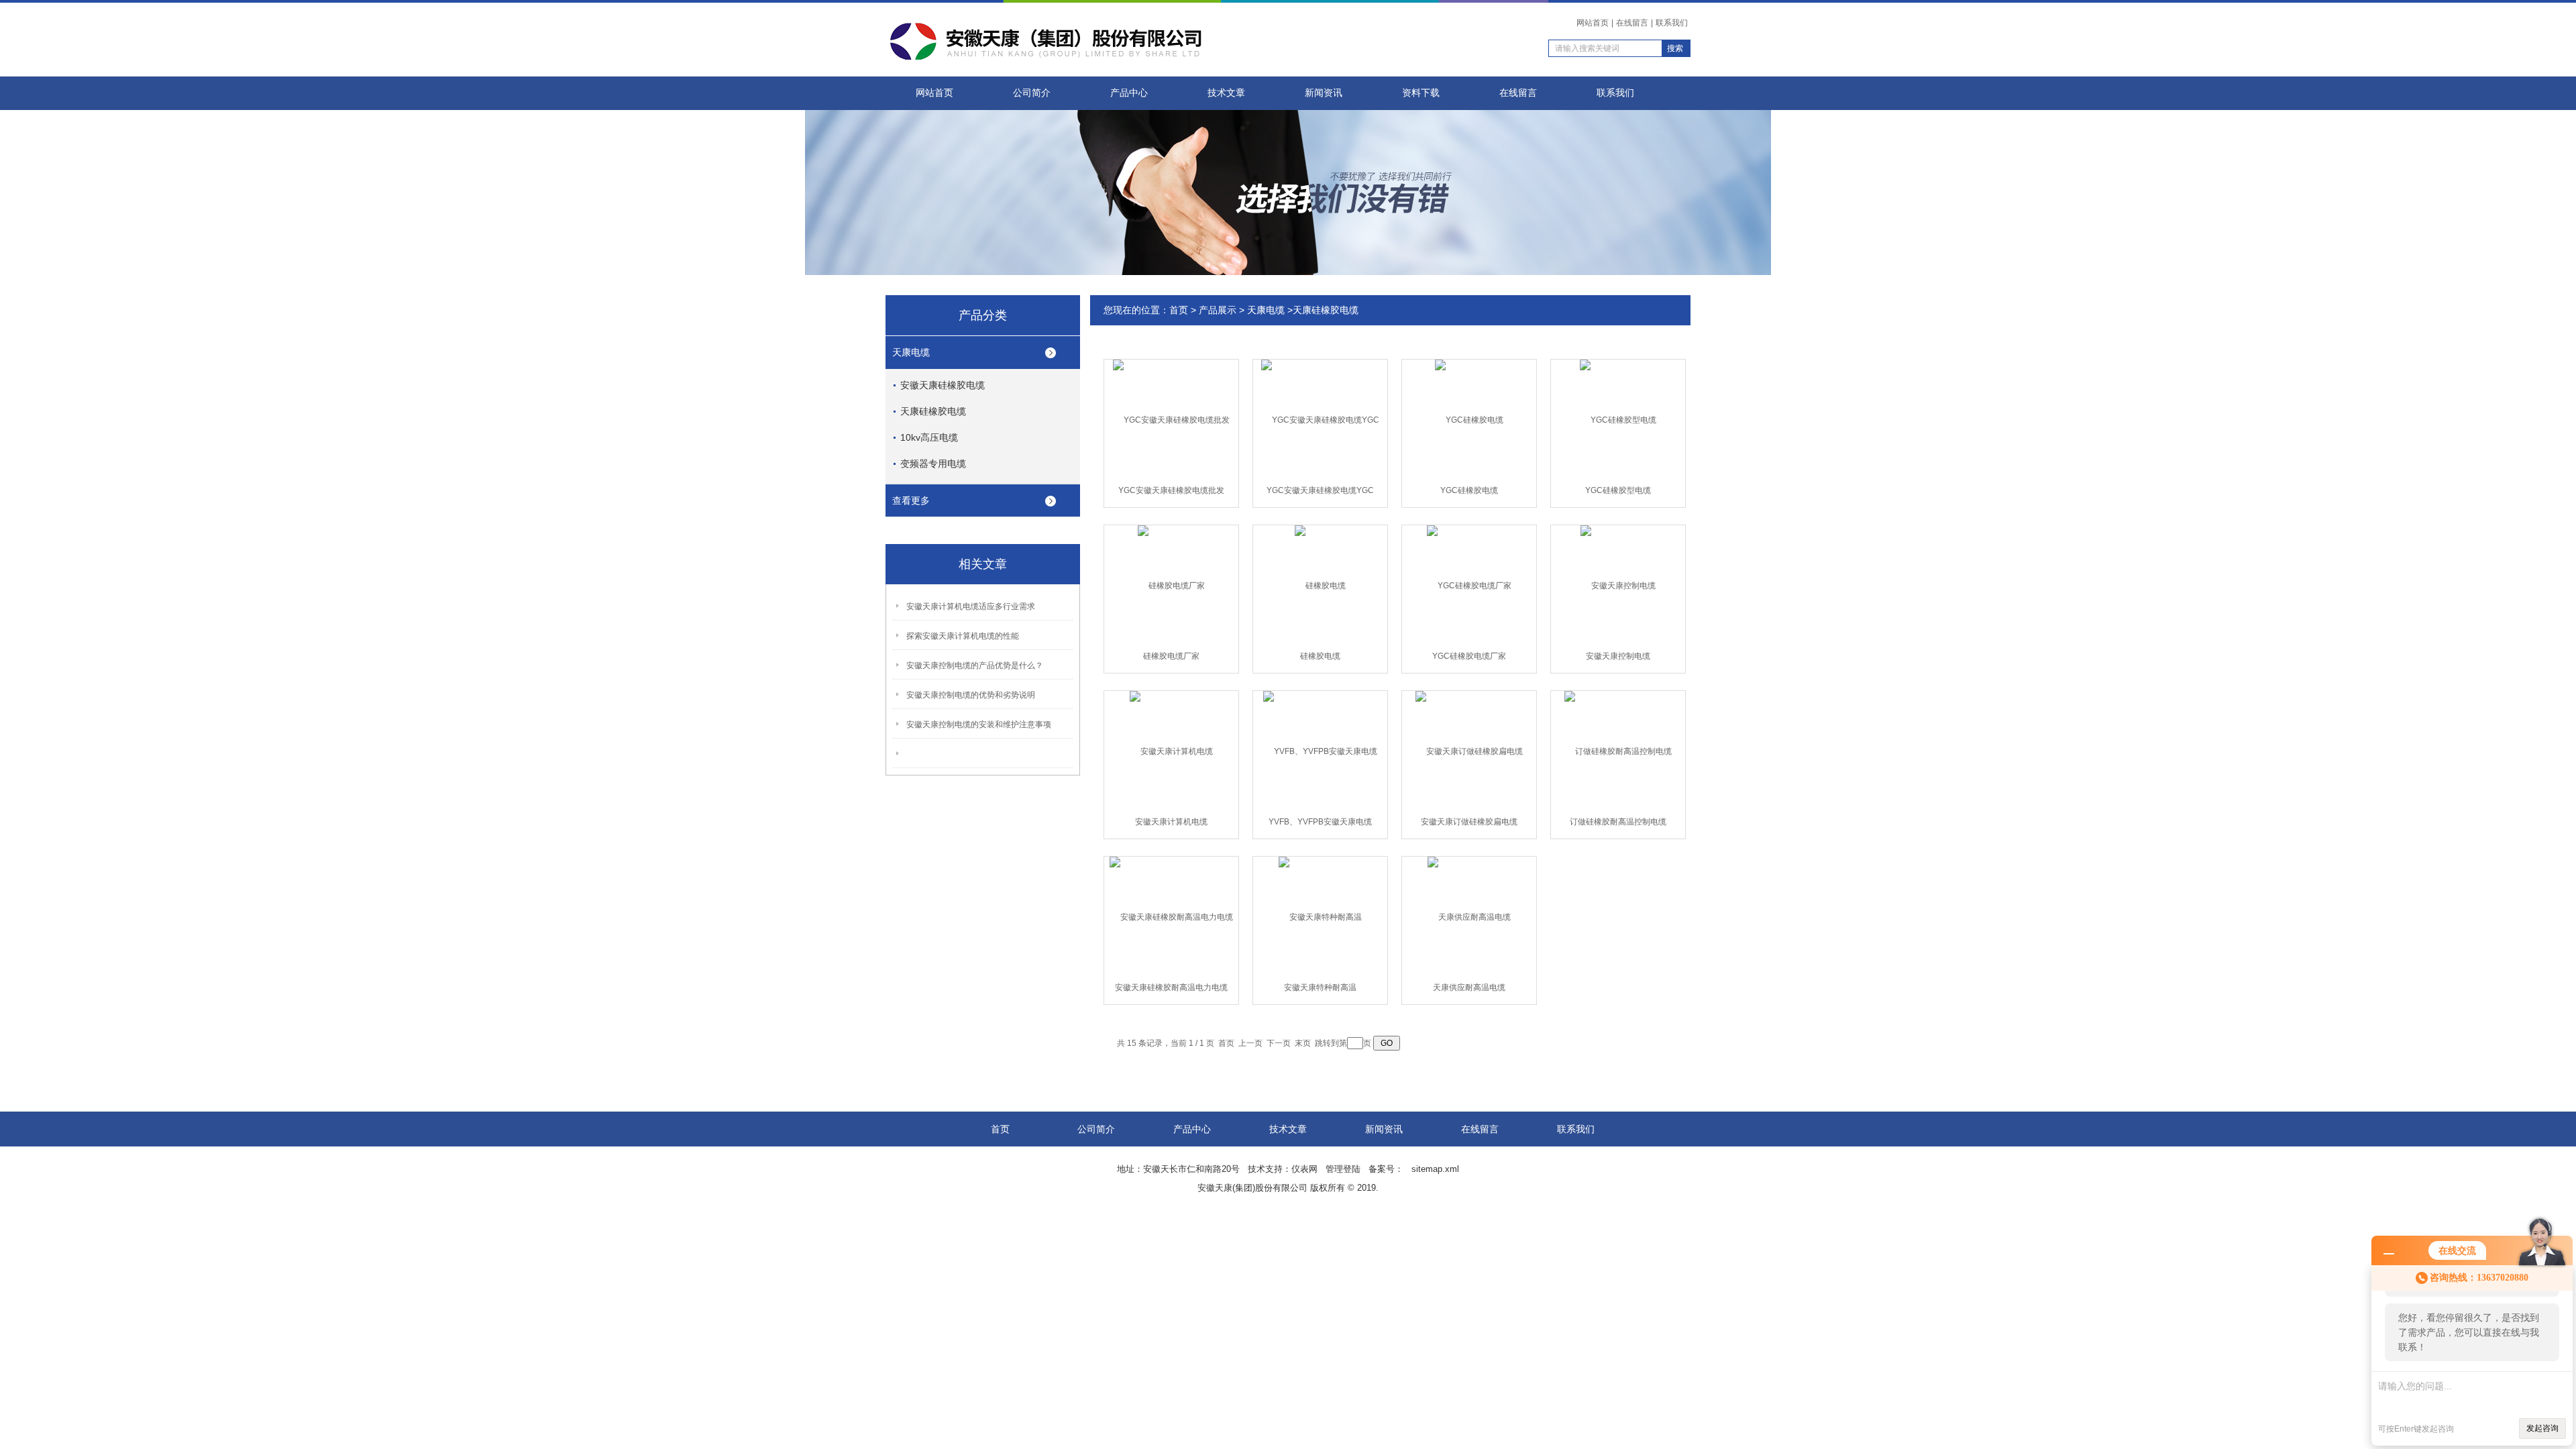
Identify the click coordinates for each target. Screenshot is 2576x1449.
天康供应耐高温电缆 (1469, 987)
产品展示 (1218, 310)
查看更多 (911, 500)
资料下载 (1421, 93)
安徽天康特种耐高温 (1320, 987)
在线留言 (1632, 23)
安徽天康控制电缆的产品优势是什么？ (975, 665)
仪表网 (1304, 1169)
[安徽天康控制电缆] (1618, 585)
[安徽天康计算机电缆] (1171, 751)
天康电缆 (911, 352)
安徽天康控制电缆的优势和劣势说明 (971, 695)
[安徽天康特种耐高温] (1320, 916)
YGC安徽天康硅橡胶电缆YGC (1320, 490)
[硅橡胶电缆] (1320, 585)
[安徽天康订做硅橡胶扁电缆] (1469, 751)
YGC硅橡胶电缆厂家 (1469, 656)
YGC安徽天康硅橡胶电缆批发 (1171, 490)
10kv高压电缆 (929, 437)
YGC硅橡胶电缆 (1469, 490)
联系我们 (1672, 23)
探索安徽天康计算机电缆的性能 (963, 636)
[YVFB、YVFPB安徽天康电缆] (1320, 751)
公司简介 (1032, 93)
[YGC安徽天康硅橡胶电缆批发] (1171, 419)
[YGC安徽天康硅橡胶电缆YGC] (1320, 419)
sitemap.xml (1435, 1169)
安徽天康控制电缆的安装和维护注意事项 (979, 724)
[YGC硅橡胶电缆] (1469, 419)
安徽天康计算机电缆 (1171, 822)
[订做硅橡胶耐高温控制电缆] (1618, 751)
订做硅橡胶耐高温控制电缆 (1618, 822)
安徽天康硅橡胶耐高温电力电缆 (1171, 987)
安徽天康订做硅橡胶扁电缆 (1469, 822)
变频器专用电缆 (933, 464)
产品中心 (1129, 93)
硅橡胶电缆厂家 (1171, 656)
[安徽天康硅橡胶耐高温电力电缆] (1171, 916)
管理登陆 (1343, 1169)
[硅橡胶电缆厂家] (1171, 585)
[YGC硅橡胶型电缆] (1618, 419)
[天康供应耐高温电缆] (1469, 916)
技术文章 (1226, 93)
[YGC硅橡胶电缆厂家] (1469, 585)
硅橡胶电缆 (1320, 656)
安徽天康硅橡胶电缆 (943, 385)
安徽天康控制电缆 (1618, 656)
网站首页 (1593, 23)
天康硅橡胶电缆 (933, 411)
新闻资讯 (1324, 93)
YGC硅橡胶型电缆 (1618, 490)
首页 (1179, 310)
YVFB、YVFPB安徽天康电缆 (1320, 822)
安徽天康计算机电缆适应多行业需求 (971, 606)
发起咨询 (2542, 1428)
